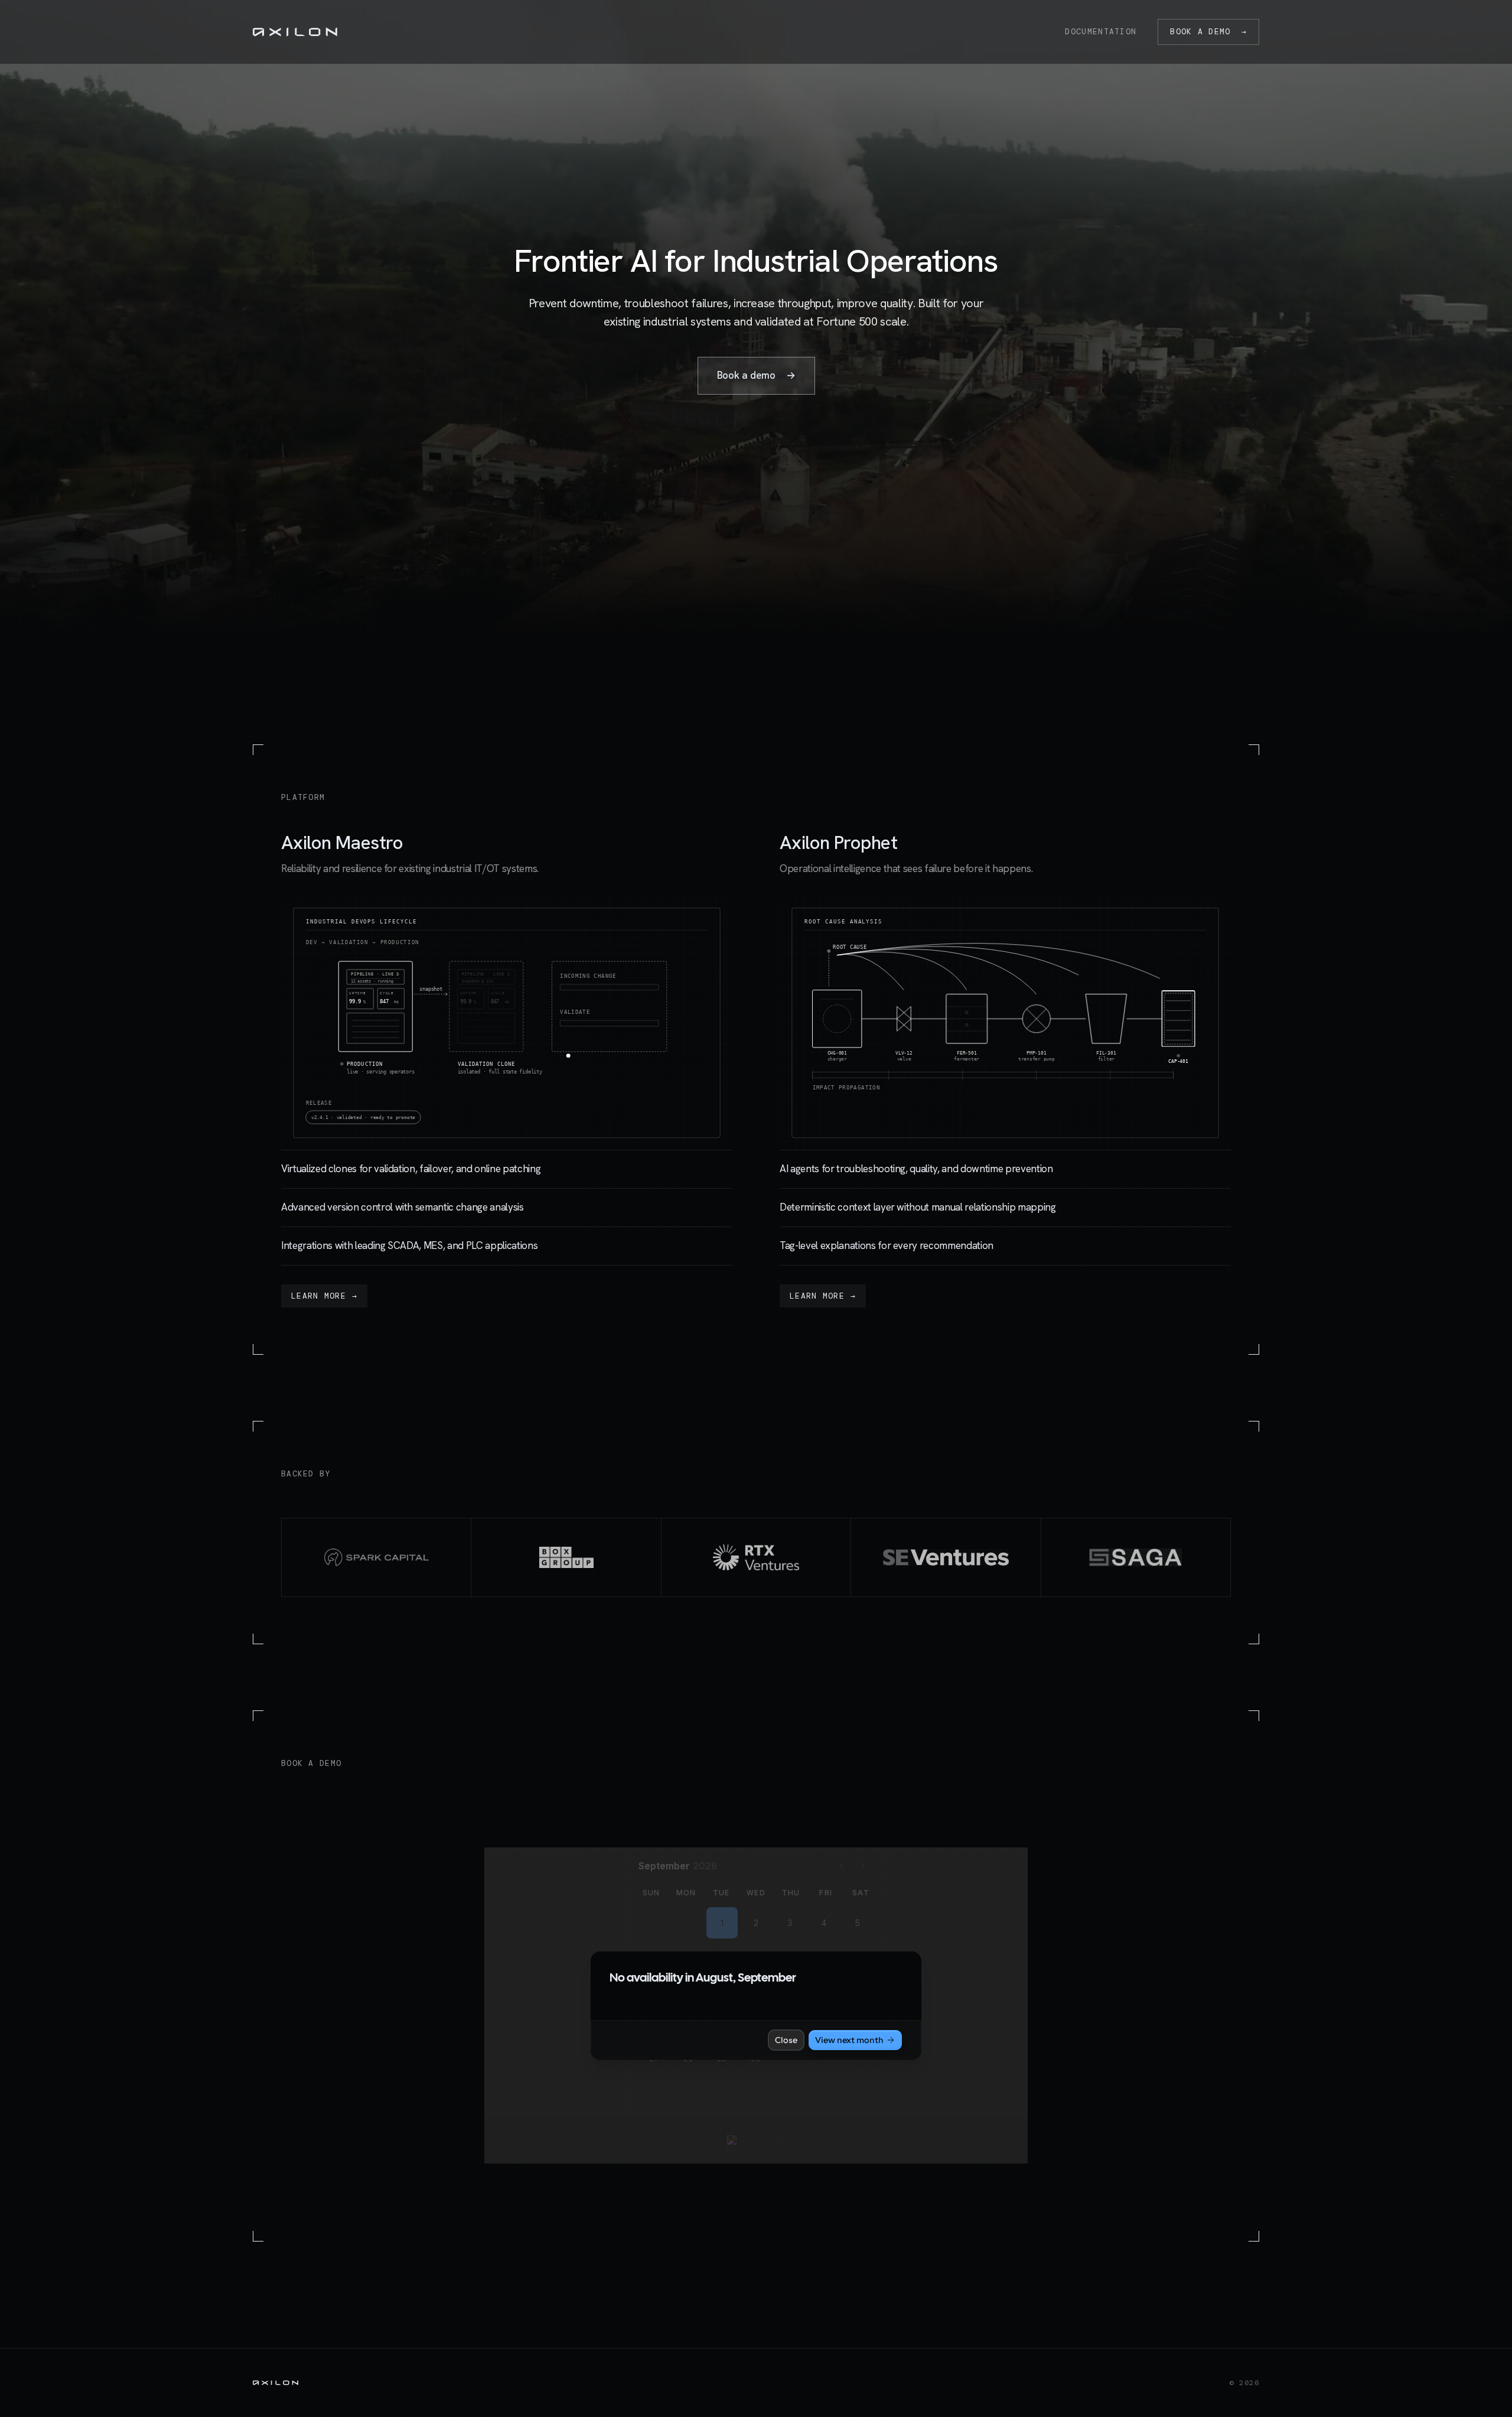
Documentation (1101, 32)
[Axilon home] (295, 32)
